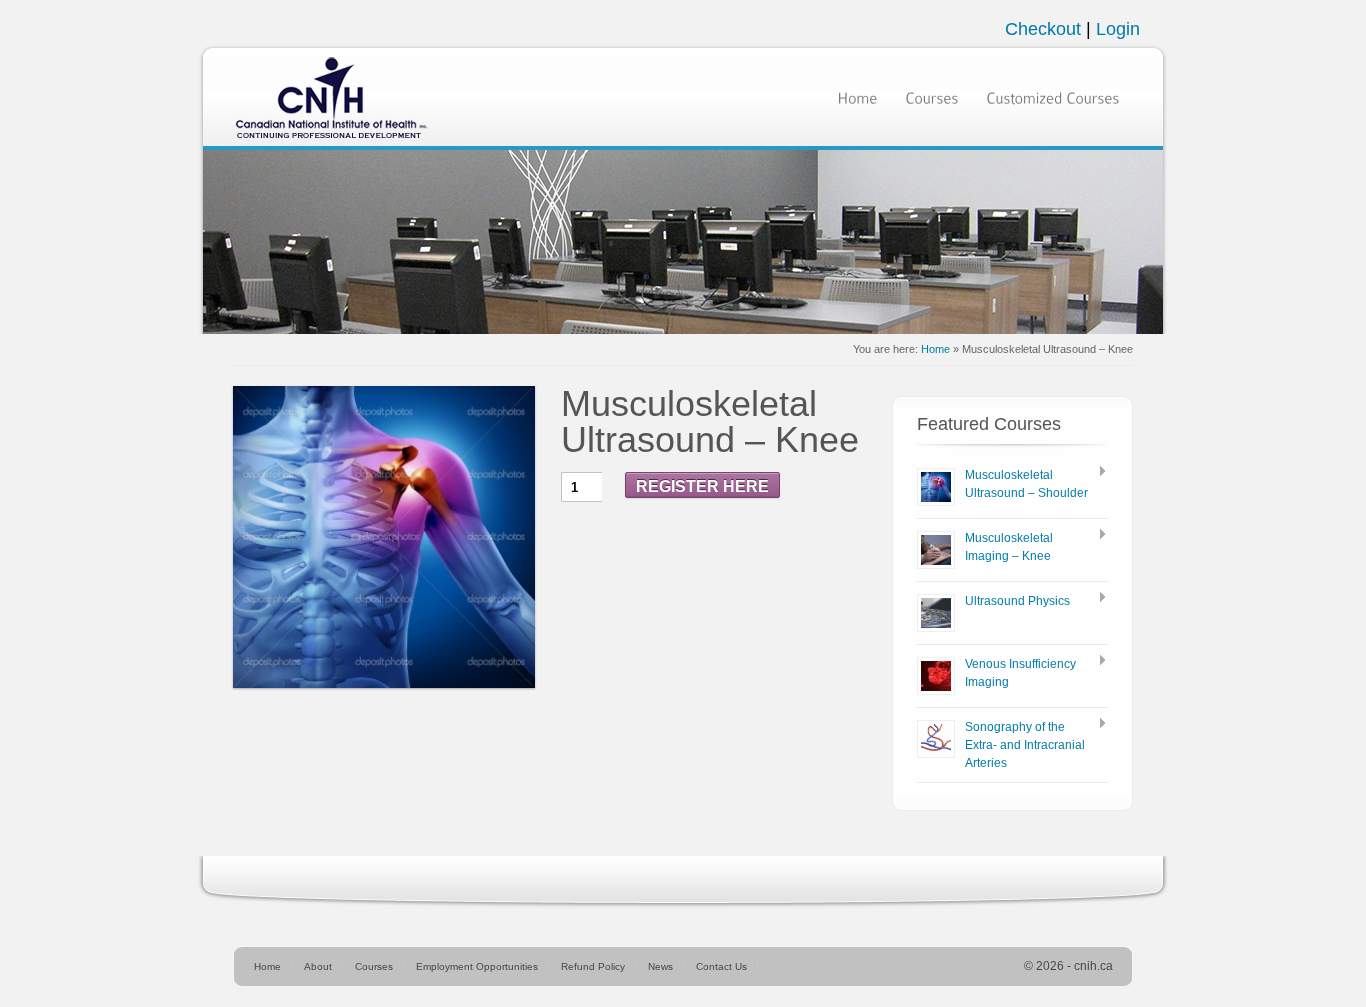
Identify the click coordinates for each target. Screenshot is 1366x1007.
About (318, 966)
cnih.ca (1093, 966)
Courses (374, 966)
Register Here (702, 486)
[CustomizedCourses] (1052, 96)
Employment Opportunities (477, 966)
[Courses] (931, 96)
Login (1118, 29)
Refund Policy (593, 966)
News (660, 966)
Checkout (1045, 29)
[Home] (857, 96)
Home (935, 349)
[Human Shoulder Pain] (384, 537)
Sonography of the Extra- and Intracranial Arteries (1025, 745)
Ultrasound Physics (1017, 601)
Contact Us (721, 966)
